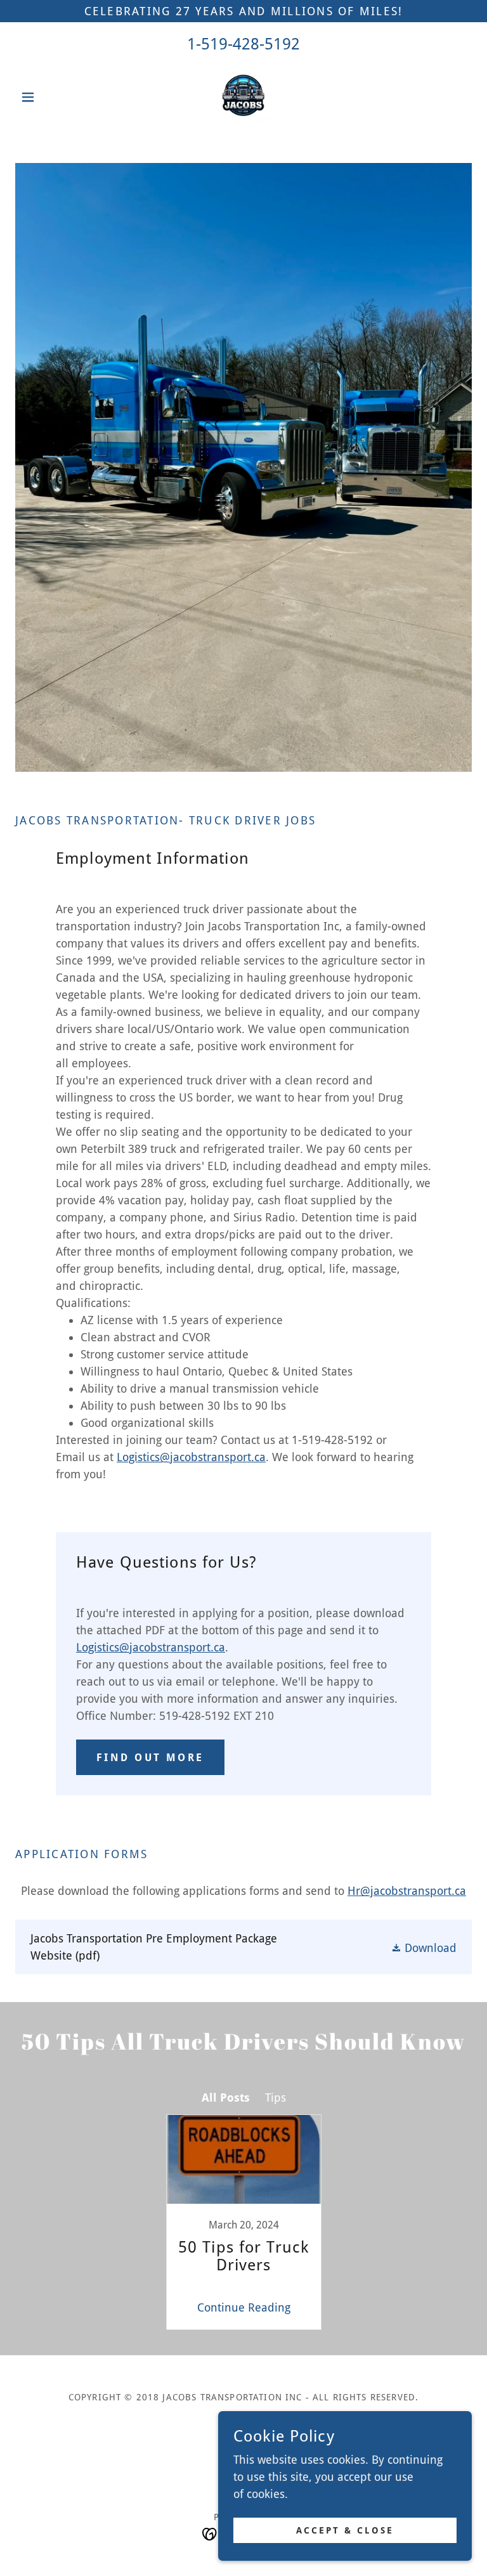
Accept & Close (345, 2530)
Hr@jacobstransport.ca (407, 1891)
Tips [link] (276, 2098)
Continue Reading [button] (244, 2307)
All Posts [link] (226, 2098)
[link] (243, 97)
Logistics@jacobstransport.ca (191, 1457)
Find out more (150, 1758)
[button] (49, 97)
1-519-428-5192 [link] (243, 44)
